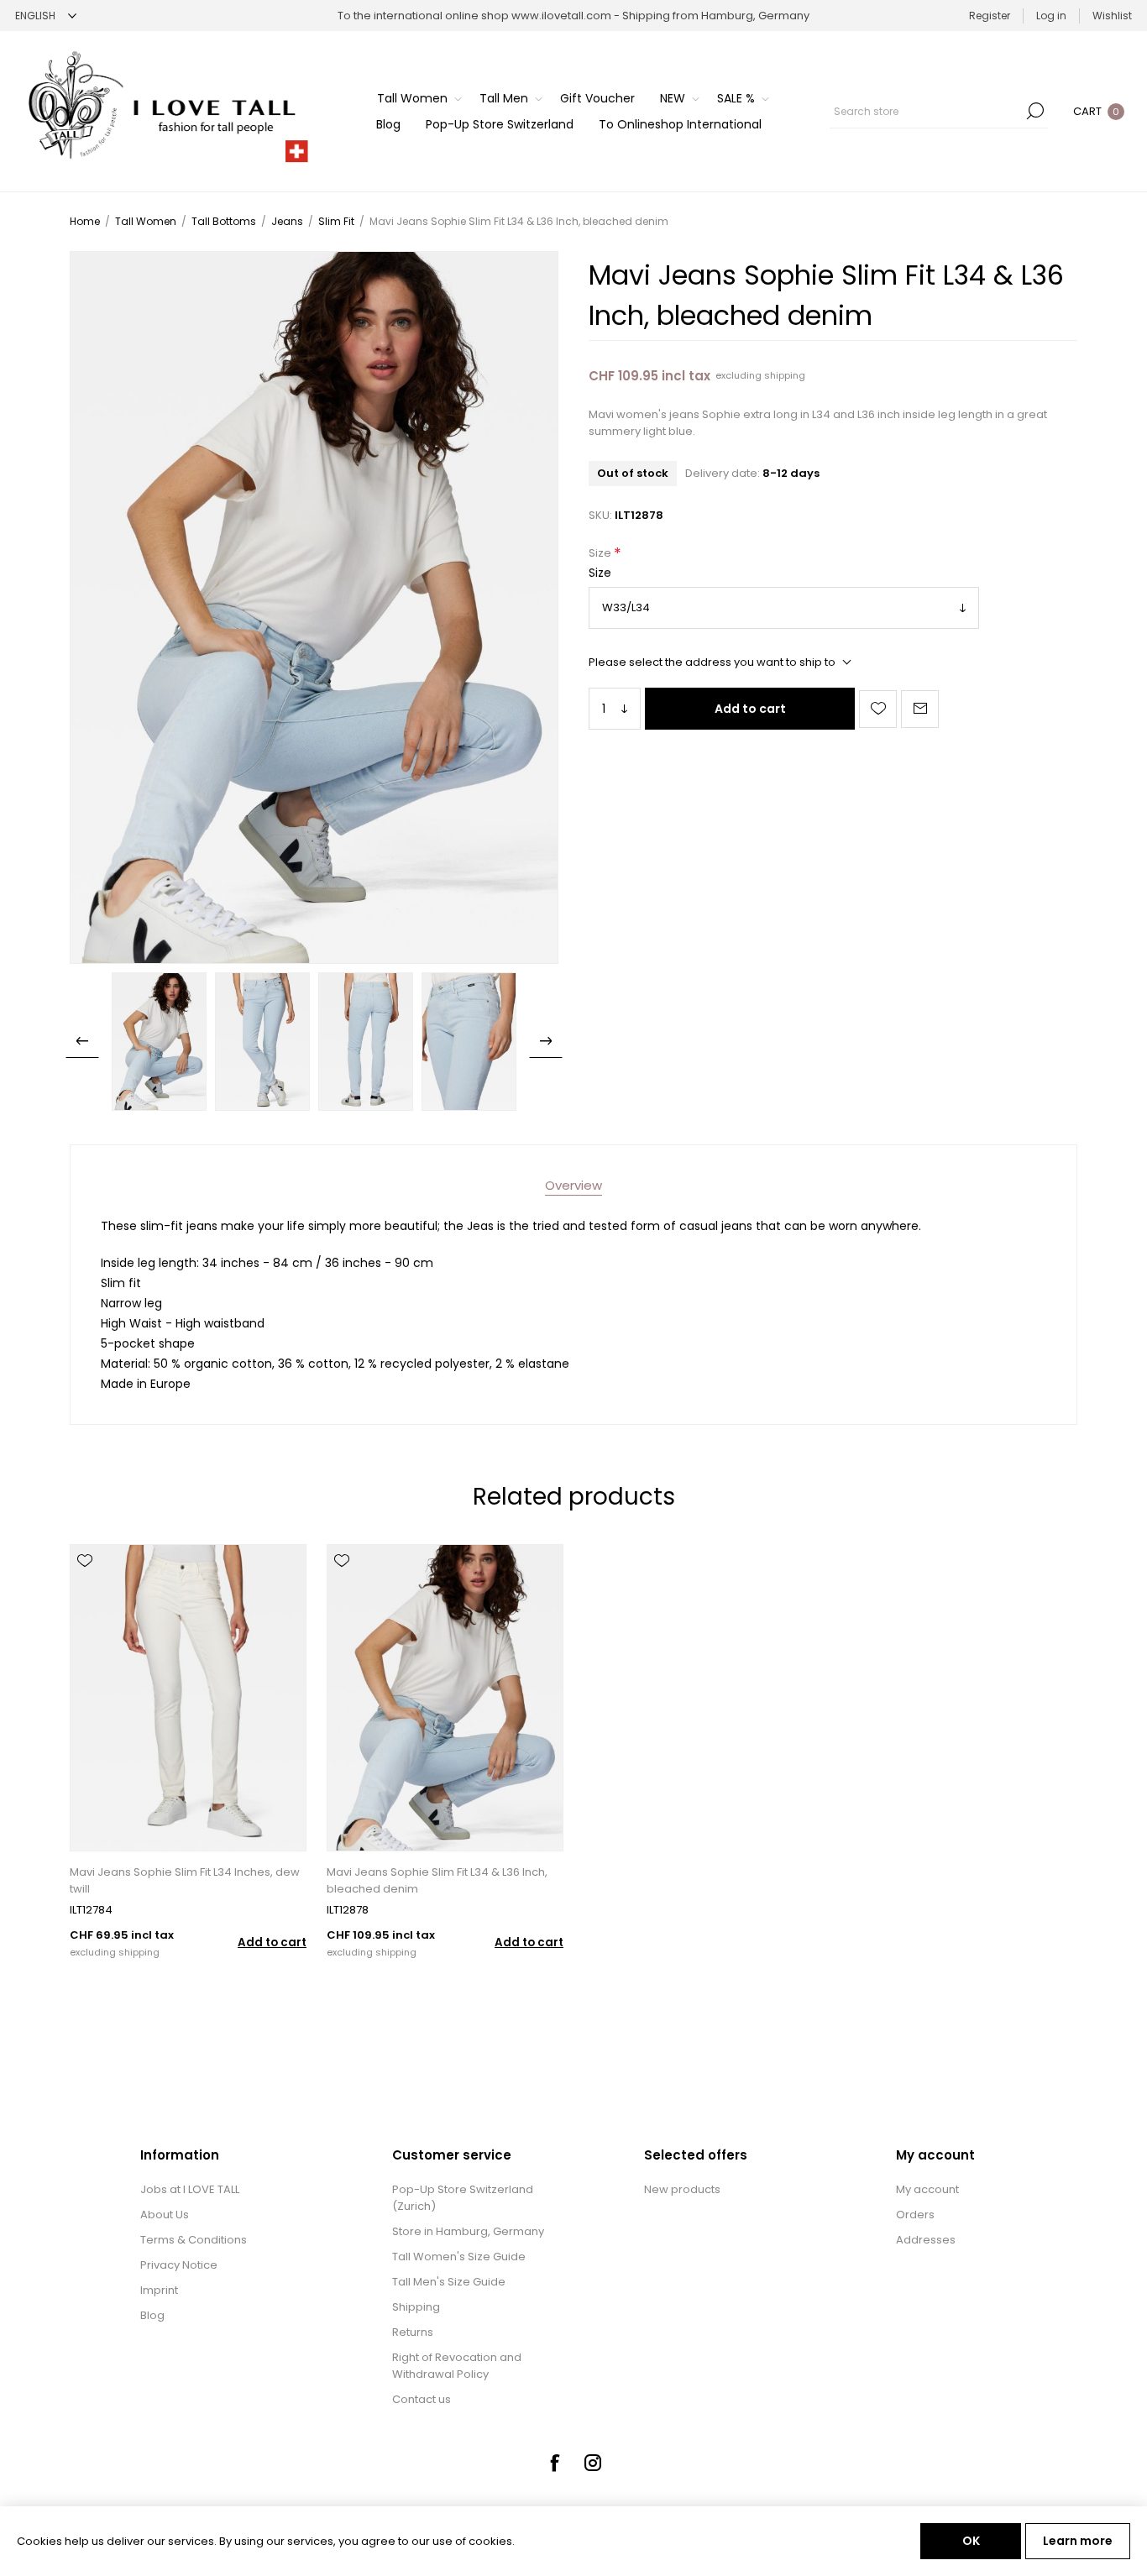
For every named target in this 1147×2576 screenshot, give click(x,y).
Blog (152, 2315)
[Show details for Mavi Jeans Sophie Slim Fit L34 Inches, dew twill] (188, 1698)
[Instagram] (593, 2463)
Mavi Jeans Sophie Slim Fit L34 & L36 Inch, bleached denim (437, 1880)
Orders (915, 2215)
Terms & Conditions (194, 2240)
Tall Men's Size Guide (449, 2282)
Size (601, 554)
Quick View (85, 1585)
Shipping (416, 2307)
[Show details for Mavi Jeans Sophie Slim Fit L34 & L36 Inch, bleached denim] (445, 1698)
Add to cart (750, 709)
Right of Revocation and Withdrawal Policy (457, 2366)
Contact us (422, 2399)
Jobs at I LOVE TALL (190, 2189)
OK (971, 2541)
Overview (573, 1185)
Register (990, 16)
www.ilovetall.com (561, 16)
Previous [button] (82, 1041)
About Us (165, 2215)
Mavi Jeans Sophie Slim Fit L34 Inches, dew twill (185, 1880)
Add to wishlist (878, 709)
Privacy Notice (179, 2265)
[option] (159, 1041)
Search (1035, 111)
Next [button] (546, 1041)
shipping (785, 375)
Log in (1051, 16)
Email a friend (920, 709)
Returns (413, 2332)
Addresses (926, 2240)
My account (927, 2189)
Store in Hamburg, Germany (468, 2231)
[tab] (573, 1185)
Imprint (159, 2290)
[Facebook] (554, 2463)
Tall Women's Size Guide (459, 2257)
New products (682, 2189)
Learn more (1078, 2541)
